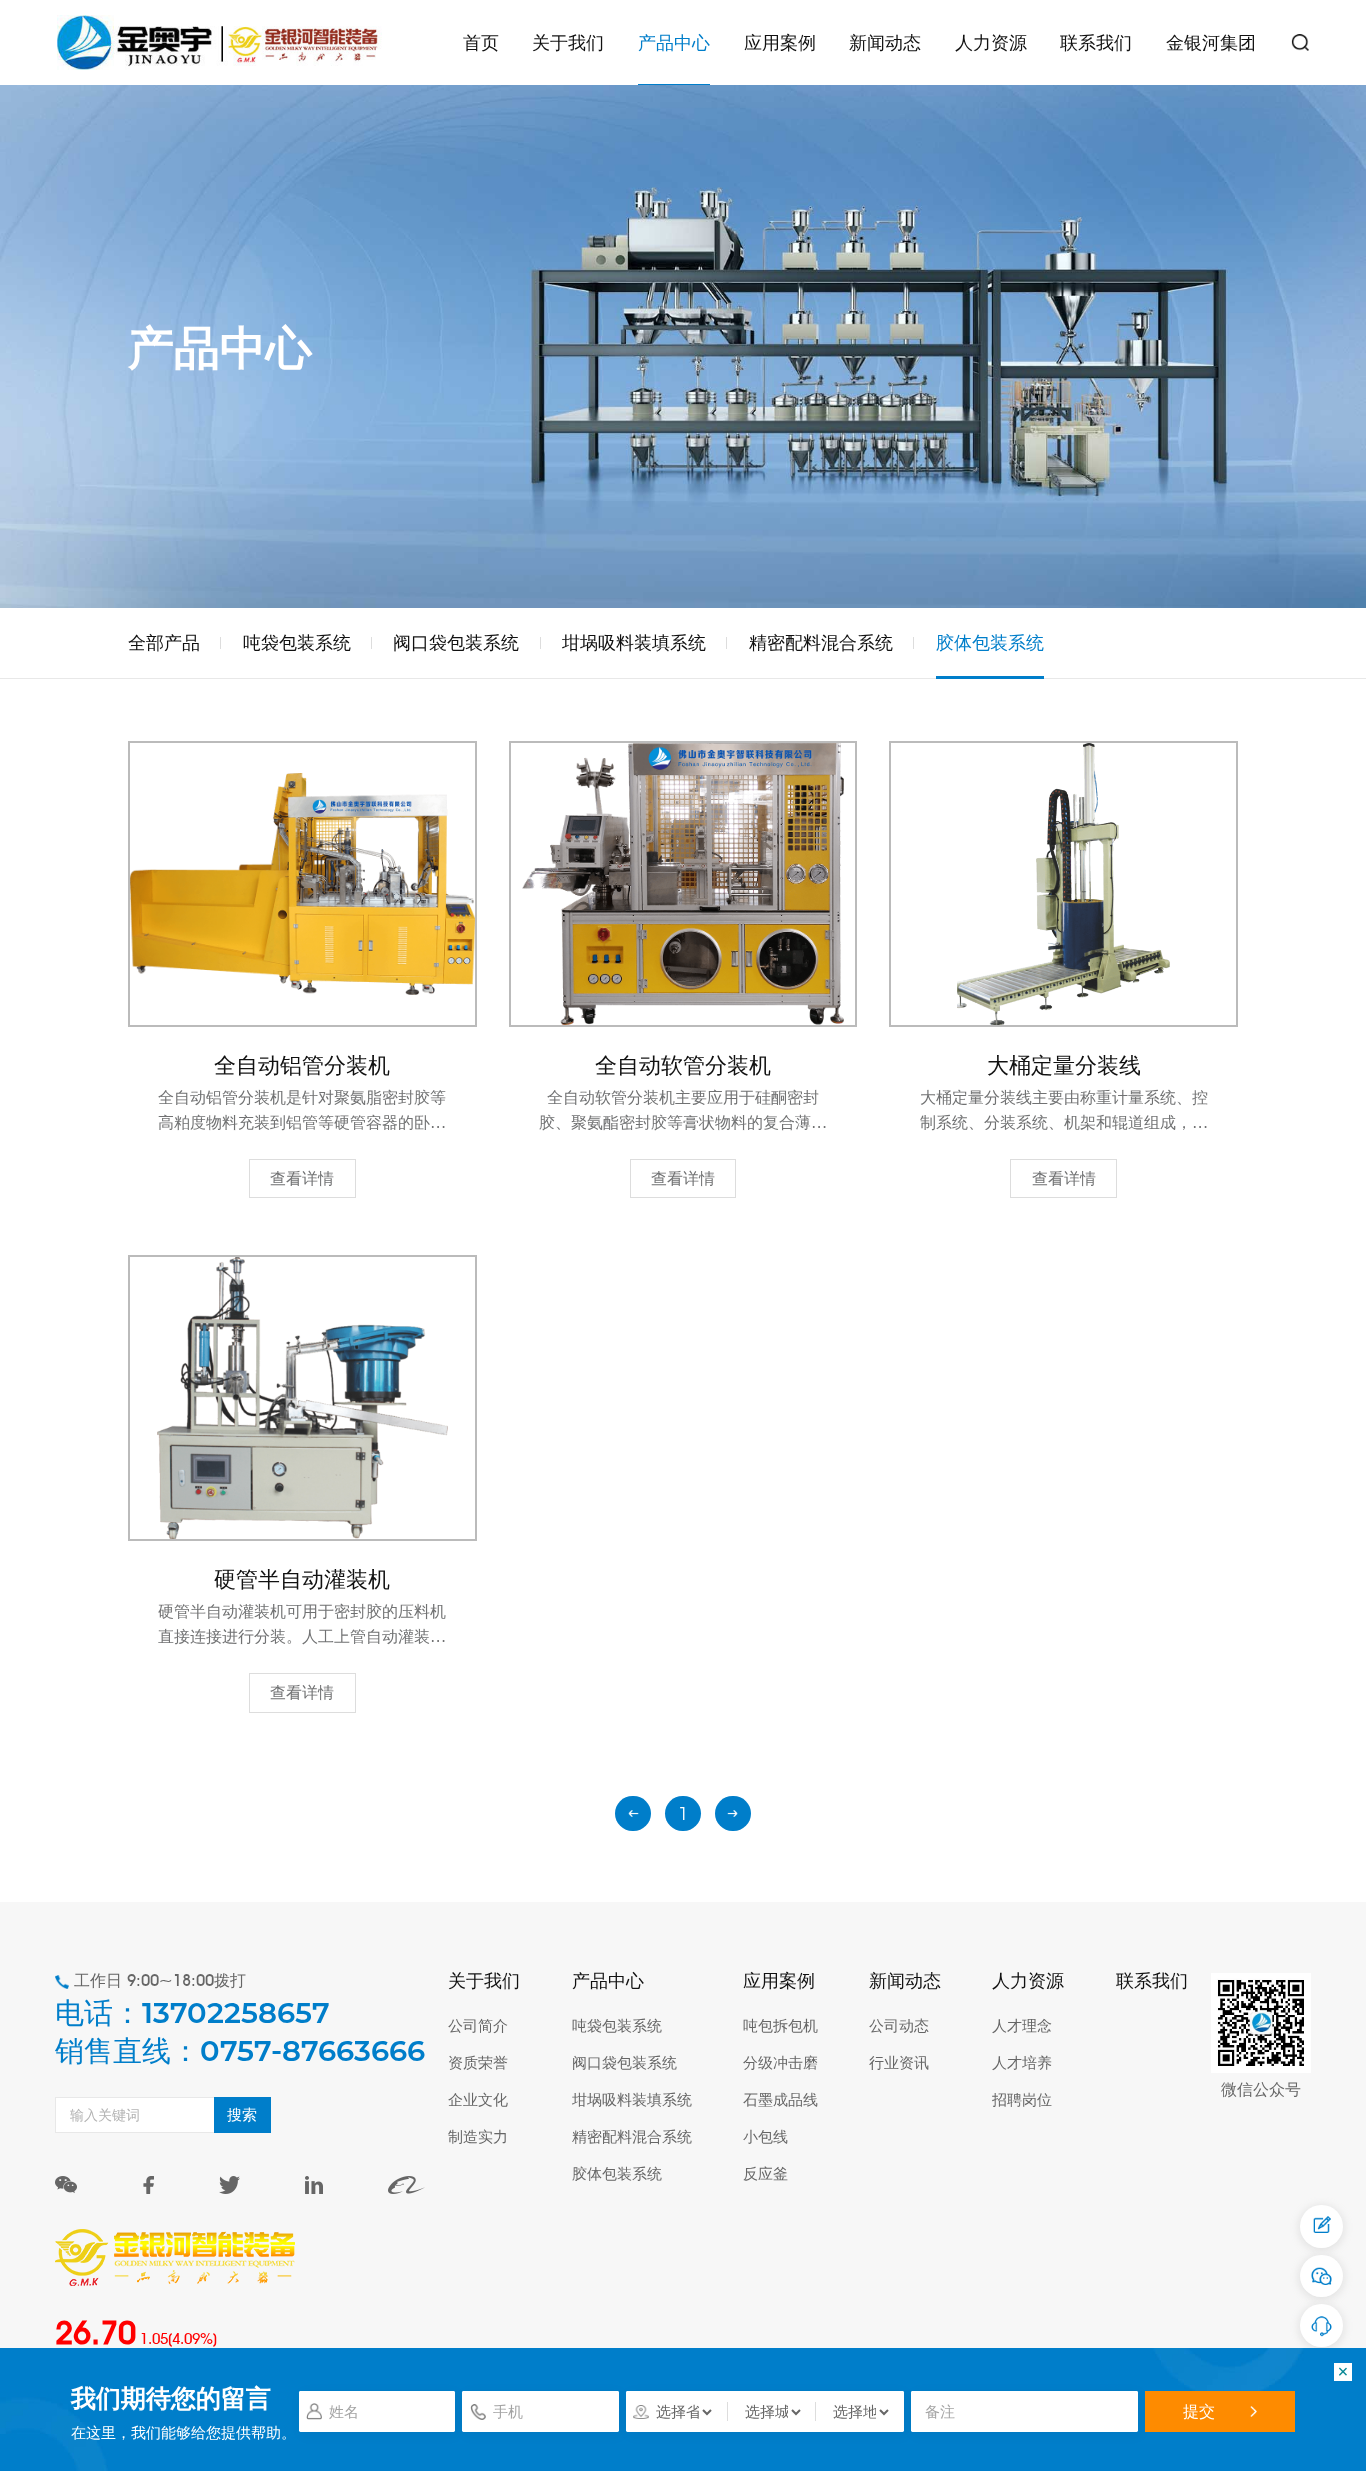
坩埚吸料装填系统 (634, 642)
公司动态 (899, 2025)
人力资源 (991, 42)
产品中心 (674, 42)
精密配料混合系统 (821, 642)
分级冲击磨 (780, 2062)
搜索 (242, 2114)
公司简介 (478, 2025)
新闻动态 (885, 42)
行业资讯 (899, 2062)
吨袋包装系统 (297, 642)
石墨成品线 (780, 2099)
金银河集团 (1211, 42)
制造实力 (478, 2136)
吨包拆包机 (780, 2025)
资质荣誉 (478, 2062)
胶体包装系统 (990, 642)
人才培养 (1022, 2062)
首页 (481, 42)
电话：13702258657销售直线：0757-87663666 (240, 2031)
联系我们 (1096, 42)
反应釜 (765, 2173)
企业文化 (478, 2099)
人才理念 (1022, 2025)
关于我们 (568, 42)
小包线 (765, 2136)
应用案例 (780, 42)
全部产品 (164, 642)
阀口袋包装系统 (456, 642)
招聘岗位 (1022, 2099)
